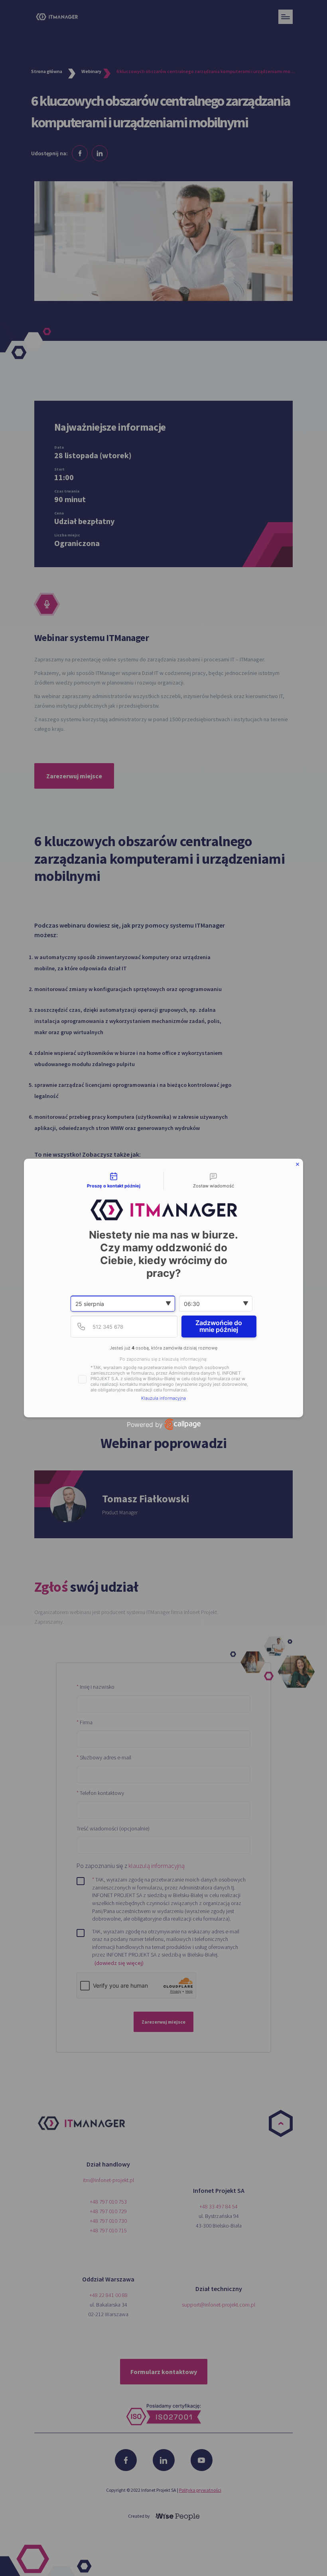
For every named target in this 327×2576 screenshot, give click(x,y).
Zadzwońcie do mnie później (219, 1326)
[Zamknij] (297, 1164)
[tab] (114, 1181)
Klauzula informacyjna (163, 1398)
